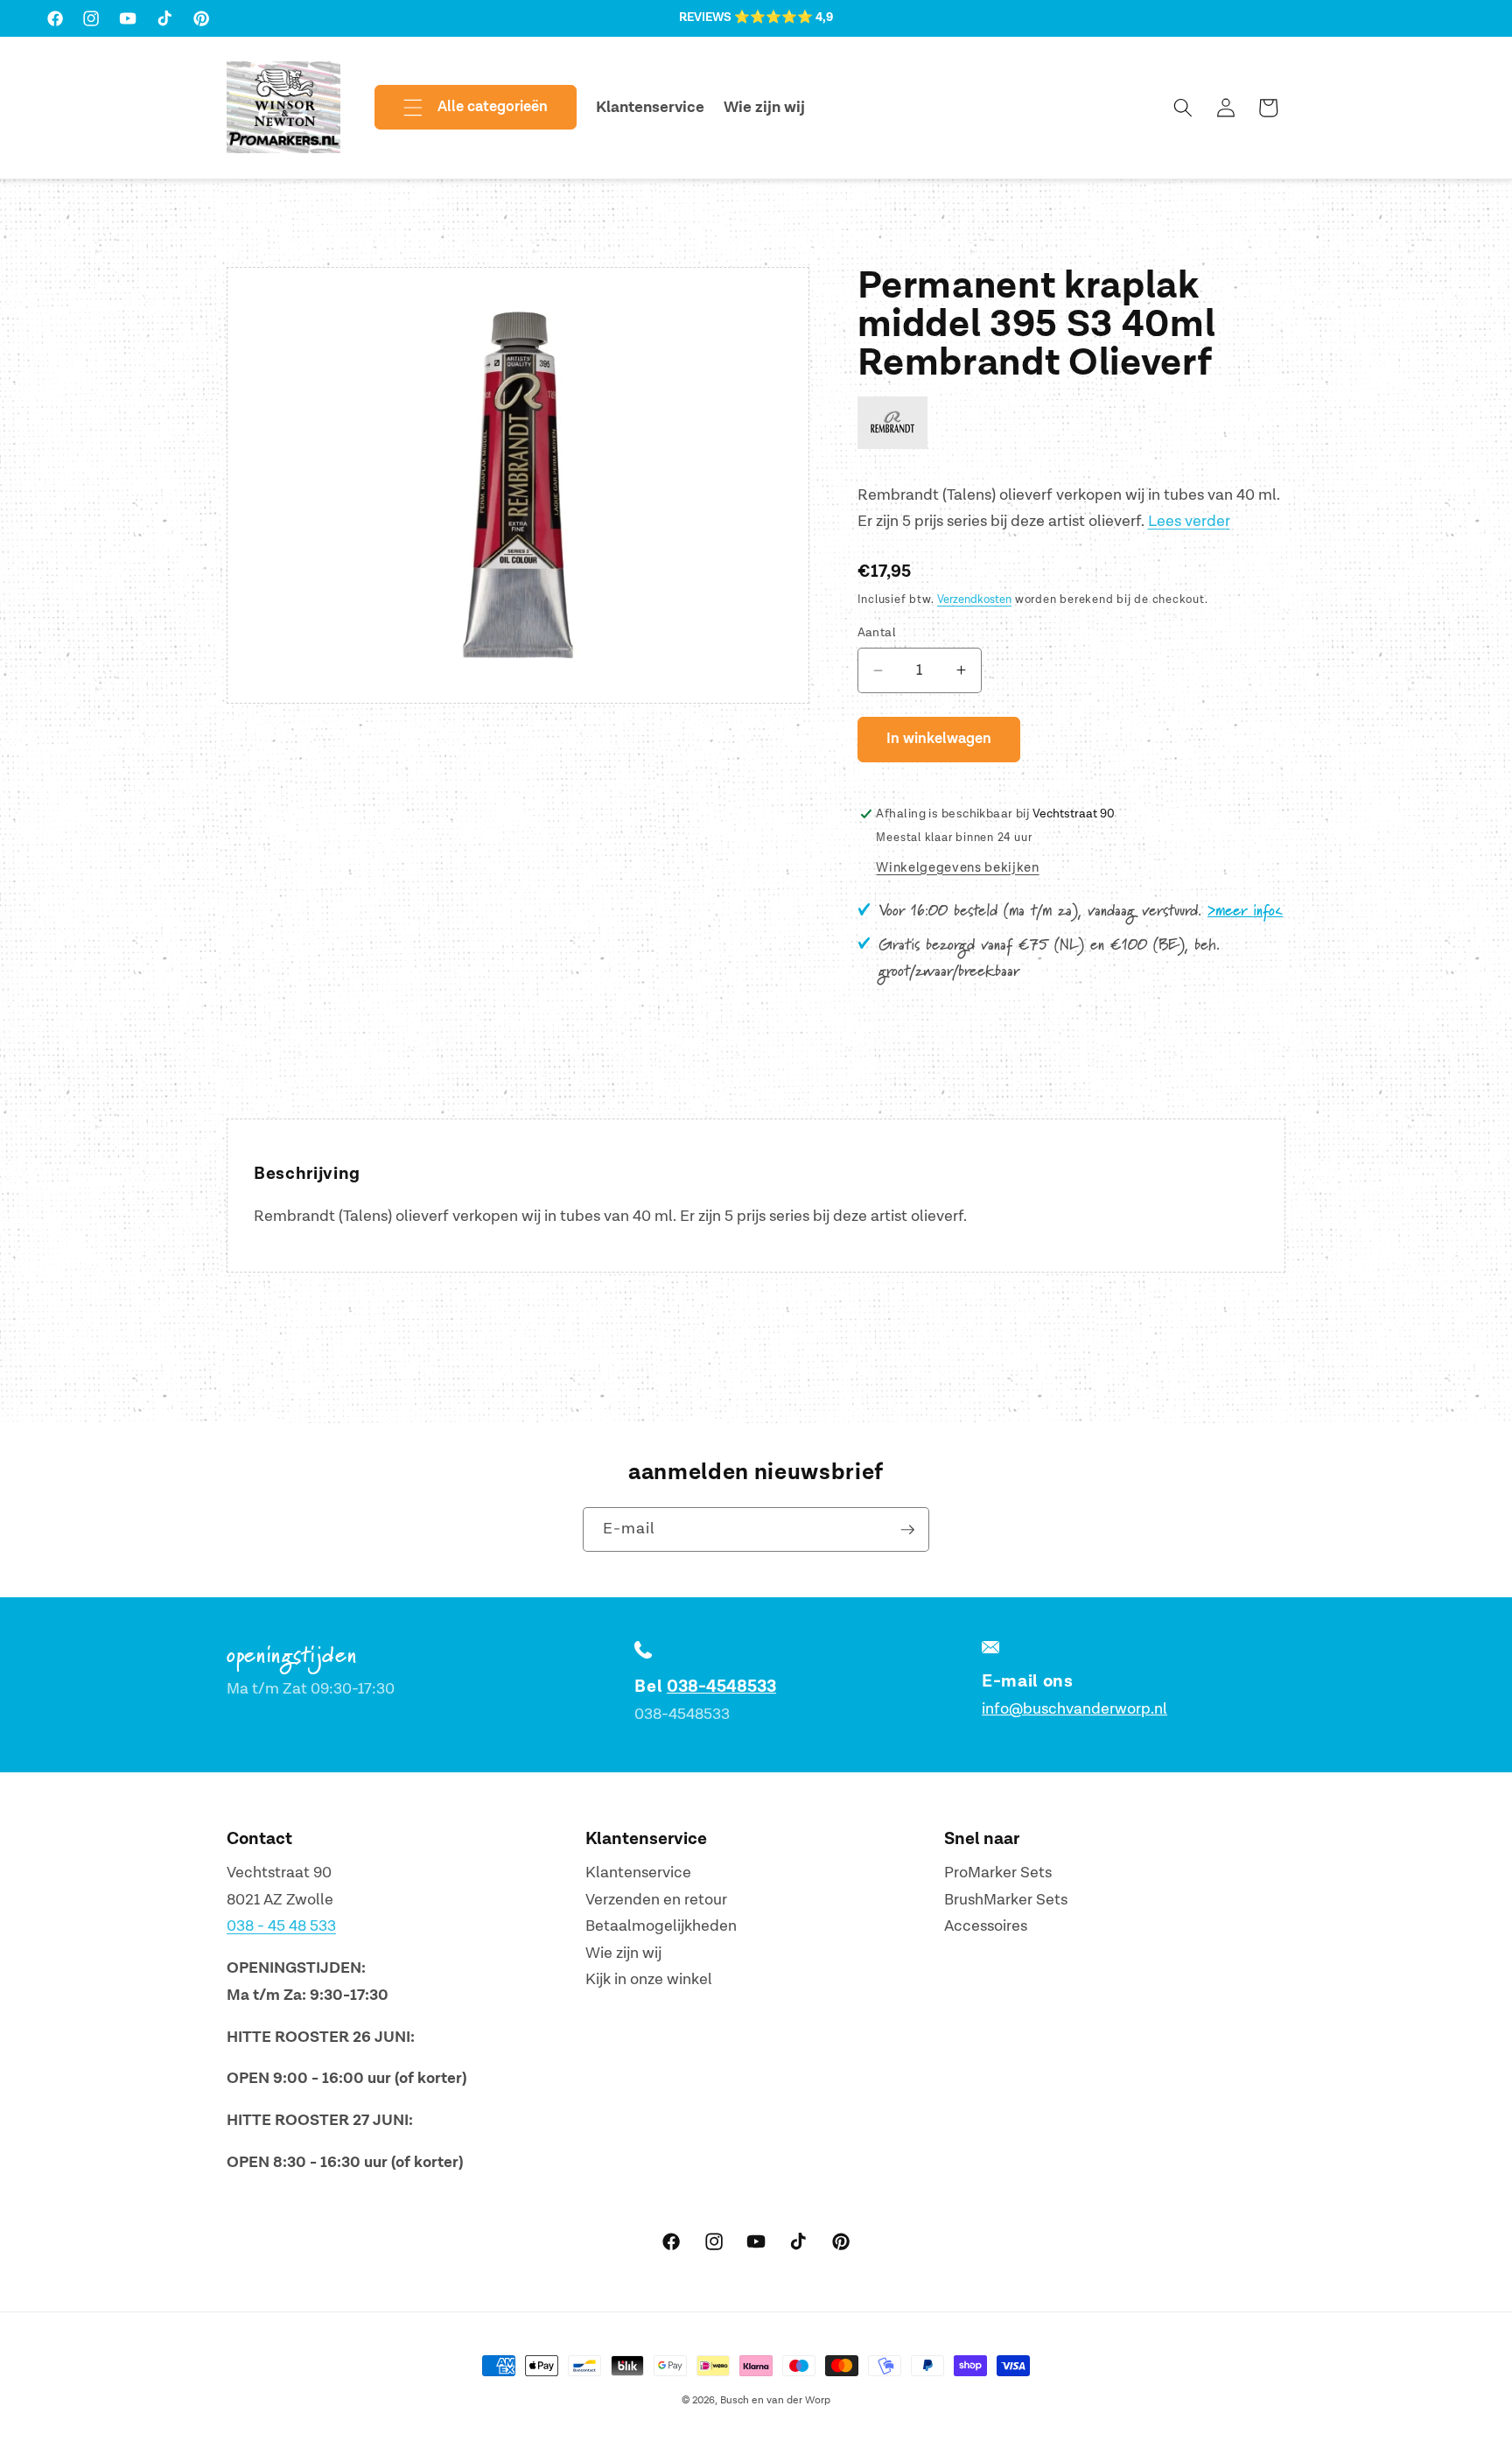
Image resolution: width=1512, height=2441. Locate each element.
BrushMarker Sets (1006, 1900)
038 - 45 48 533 (281, 1926)
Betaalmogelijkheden (661, 1926)
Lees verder (1189, 521)
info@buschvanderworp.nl (1074, 1709)
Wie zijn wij (623, 1953)
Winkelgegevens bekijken (957, 868)
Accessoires (986, 1926)
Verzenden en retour (656, 1900)
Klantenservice (638, 1873)
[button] (461, 108)
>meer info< (1245, 911)
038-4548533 (721, 1687)
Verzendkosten (974, 600)
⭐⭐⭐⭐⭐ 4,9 (784, 18)
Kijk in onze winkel (649, 1979)
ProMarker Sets (998, 1873)
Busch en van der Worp (775, 2400)
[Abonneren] (907, 1530)
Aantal (877, 632)
